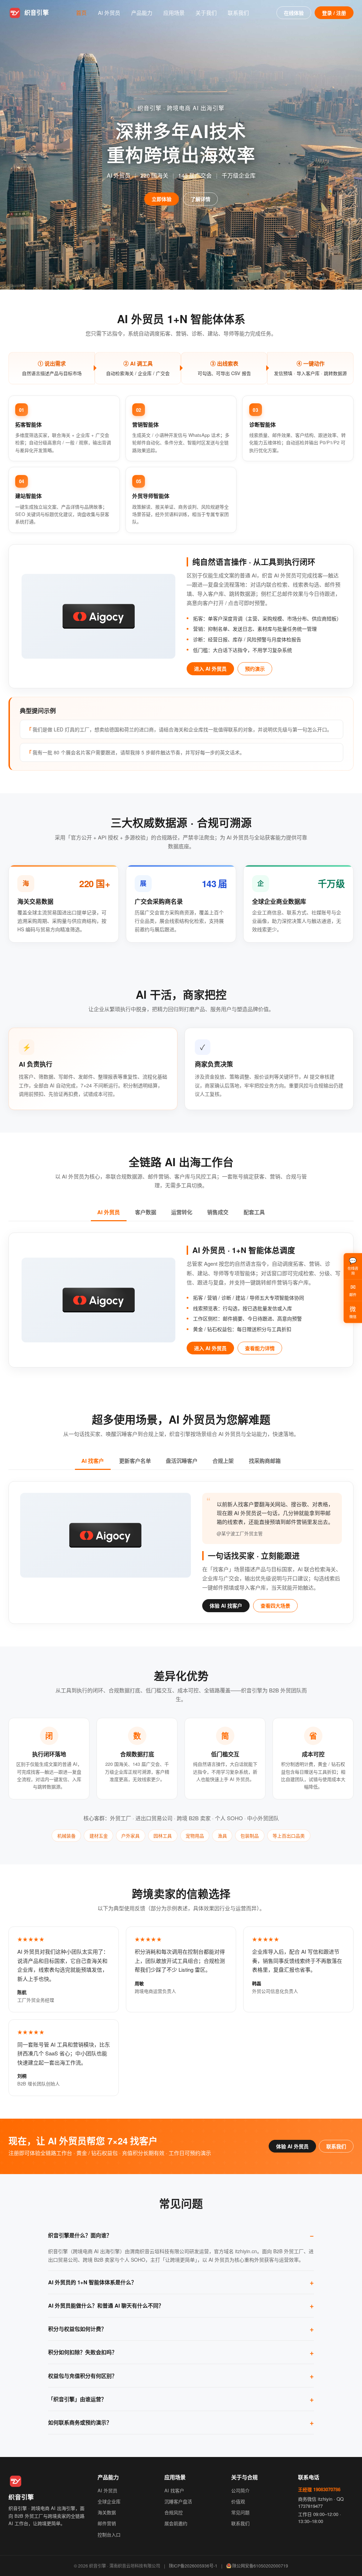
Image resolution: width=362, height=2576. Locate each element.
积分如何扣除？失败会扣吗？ (83, 2352)
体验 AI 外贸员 (292, 2146)
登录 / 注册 (334, 13)
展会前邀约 (176, 2523)
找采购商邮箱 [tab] (265, 1461)
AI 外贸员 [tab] (109, 1212)
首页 (81, 13)
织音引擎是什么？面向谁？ (80, 2235)
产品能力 (142, 13)
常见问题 (240, 2512)
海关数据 (107, 2512)
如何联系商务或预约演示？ (80, 2422)
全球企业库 (109, 2501)
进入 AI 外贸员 (210, 669)
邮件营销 (107, 2523)
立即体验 (162, 199)
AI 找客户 (174, 2490)
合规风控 (174, 2512)
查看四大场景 (275, 1605)
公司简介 (240, 2490)
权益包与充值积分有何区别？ (83, 2376)
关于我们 (206, 13)
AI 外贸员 (109, 13)
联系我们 (238, 13)
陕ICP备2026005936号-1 (193, 2566)
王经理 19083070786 (319, 2489)
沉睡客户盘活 (178, 2501)
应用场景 (174, 13)
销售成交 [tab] (218, 1212)
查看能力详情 (260, 1348)
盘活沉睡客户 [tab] (182, 1461)
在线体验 (294, 13)
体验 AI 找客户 (226, 1605)
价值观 (238, 2501)
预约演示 (255, 669)
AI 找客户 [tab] (93, 1461)
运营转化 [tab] (182, 1212)
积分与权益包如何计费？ (77, 2329)
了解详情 (200, 199)
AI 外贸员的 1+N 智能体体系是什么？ (92, 2282)
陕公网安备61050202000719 (260, 2566)
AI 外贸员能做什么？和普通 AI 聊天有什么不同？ (106, 2305)
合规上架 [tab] (223, 1461)
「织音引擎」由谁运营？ (77, 2399)
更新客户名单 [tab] (135, 1461)
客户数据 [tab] (146, 1212)
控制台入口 (109, 2535)
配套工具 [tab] (254, 1212)
